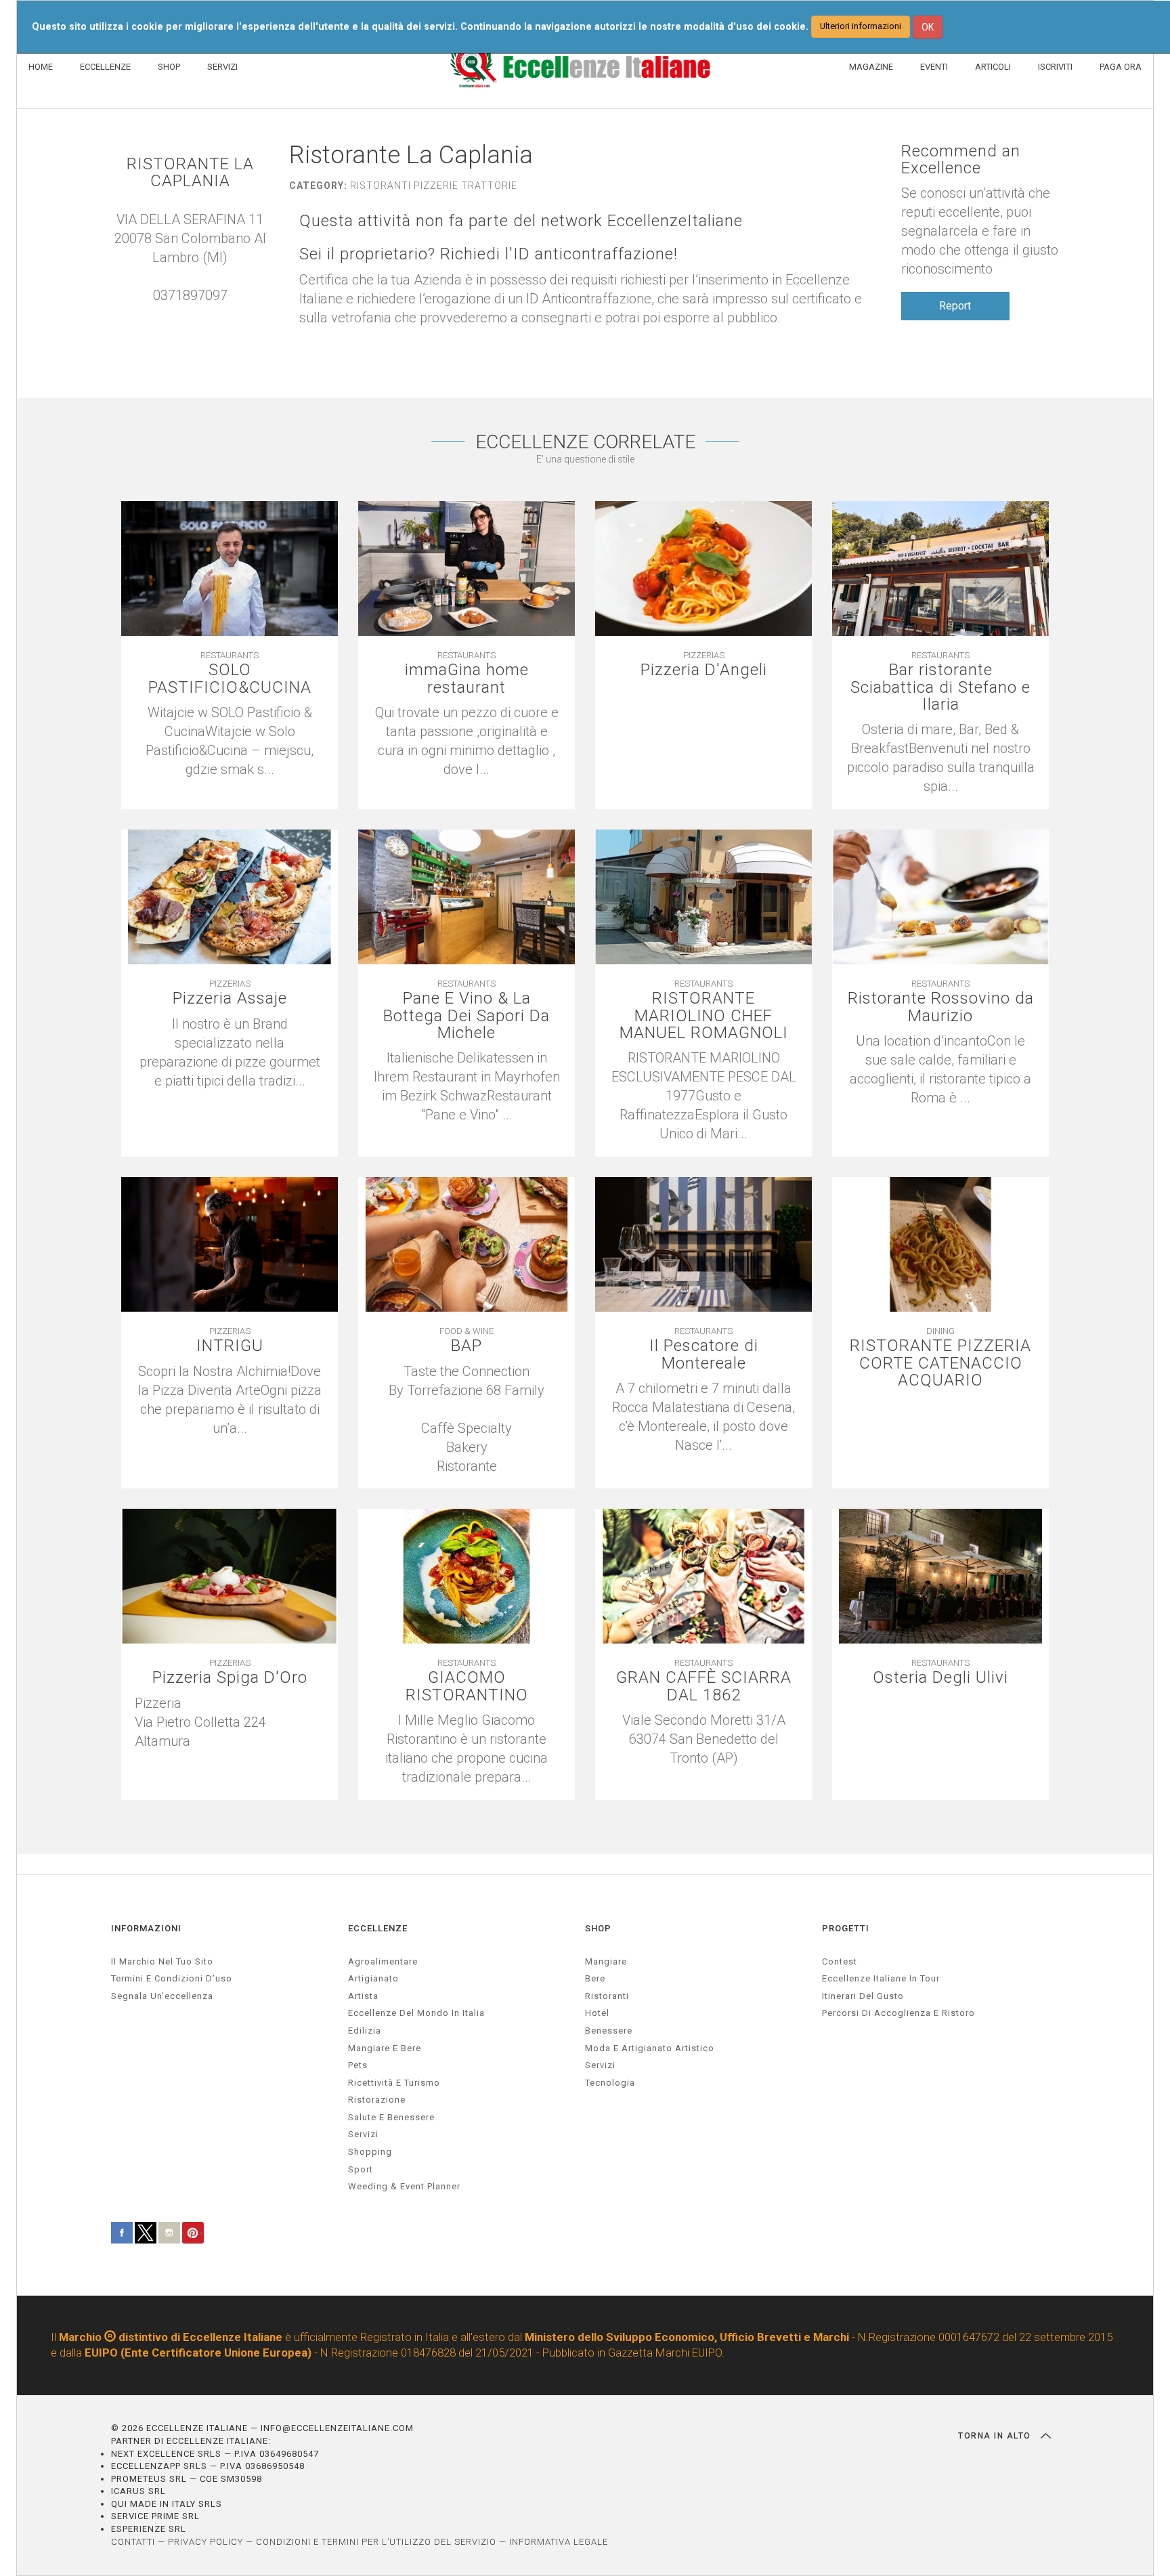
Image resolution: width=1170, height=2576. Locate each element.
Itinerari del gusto (863, 1996)
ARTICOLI (993, 67)
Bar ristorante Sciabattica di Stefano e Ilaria (940, 687)
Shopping (370, 2152)
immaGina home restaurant (467, 679)
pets (358, 2065)
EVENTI (934, 67)
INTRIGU (230, 1346)
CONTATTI (133, 2542)
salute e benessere (391, 2117)
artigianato (373, 1978)
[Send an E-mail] (177, 314)
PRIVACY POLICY (205, 2542)
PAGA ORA (1121, 67)
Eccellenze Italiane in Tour (881, 1978)
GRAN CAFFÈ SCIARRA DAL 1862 (704, 1686)
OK (928, 27)
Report (955, 306)
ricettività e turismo (394, 2083)
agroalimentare (383, 1961)
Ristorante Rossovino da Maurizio (941, 1007)
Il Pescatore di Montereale (704, 1354)
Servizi (600, 2065)
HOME (41, 67)
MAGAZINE (871, 67)
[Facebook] (204, 314)
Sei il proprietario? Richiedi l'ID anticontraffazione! (489, 254)
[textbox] (467, 1419)
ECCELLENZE (105, 67)
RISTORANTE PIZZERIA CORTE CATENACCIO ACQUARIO (940, 1363)
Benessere (609, 2031)
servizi (363, 2134)
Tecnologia (610, 2083)
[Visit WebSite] (190, 314)
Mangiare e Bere (385, 2048)
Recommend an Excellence (961, 160)
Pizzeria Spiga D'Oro (230, 1678)
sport (361, 2169)
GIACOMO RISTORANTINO (467, 1686)
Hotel (597, 2013)
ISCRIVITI (1055, 67)
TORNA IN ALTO (996, 2436)
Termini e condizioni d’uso (172, 1978)
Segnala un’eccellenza (162, 1996)
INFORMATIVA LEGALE (559, 2542)
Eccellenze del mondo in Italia (416, 2013)
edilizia (365, 2031)
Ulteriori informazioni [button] (861, 26)
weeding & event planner (404, 2186)
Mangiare (606, 1961)
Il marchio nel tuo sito (162, 1961)
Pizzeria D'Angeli (704, 670)
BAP (467, 1346)
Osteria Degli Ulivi (940, 1678)
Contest (840, 1961)
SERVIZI (222, 67)
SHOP (169, 67)
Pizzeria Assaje (230, 999)
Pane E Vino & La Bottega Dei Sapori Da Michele (467, 1016)
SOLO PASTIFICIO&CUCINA (230, 679)
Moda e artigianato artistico (650, 2048)
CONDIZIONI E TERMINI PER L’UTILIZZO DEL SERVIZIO (376, 2542)
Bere (595, 1978)
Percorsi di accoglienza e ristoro (898, 2013)
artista (363, 1996)
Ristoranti (607, 1996)
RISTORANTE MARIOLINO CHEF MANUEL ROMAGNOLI (704, 1016)
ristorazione (377, 2100)
